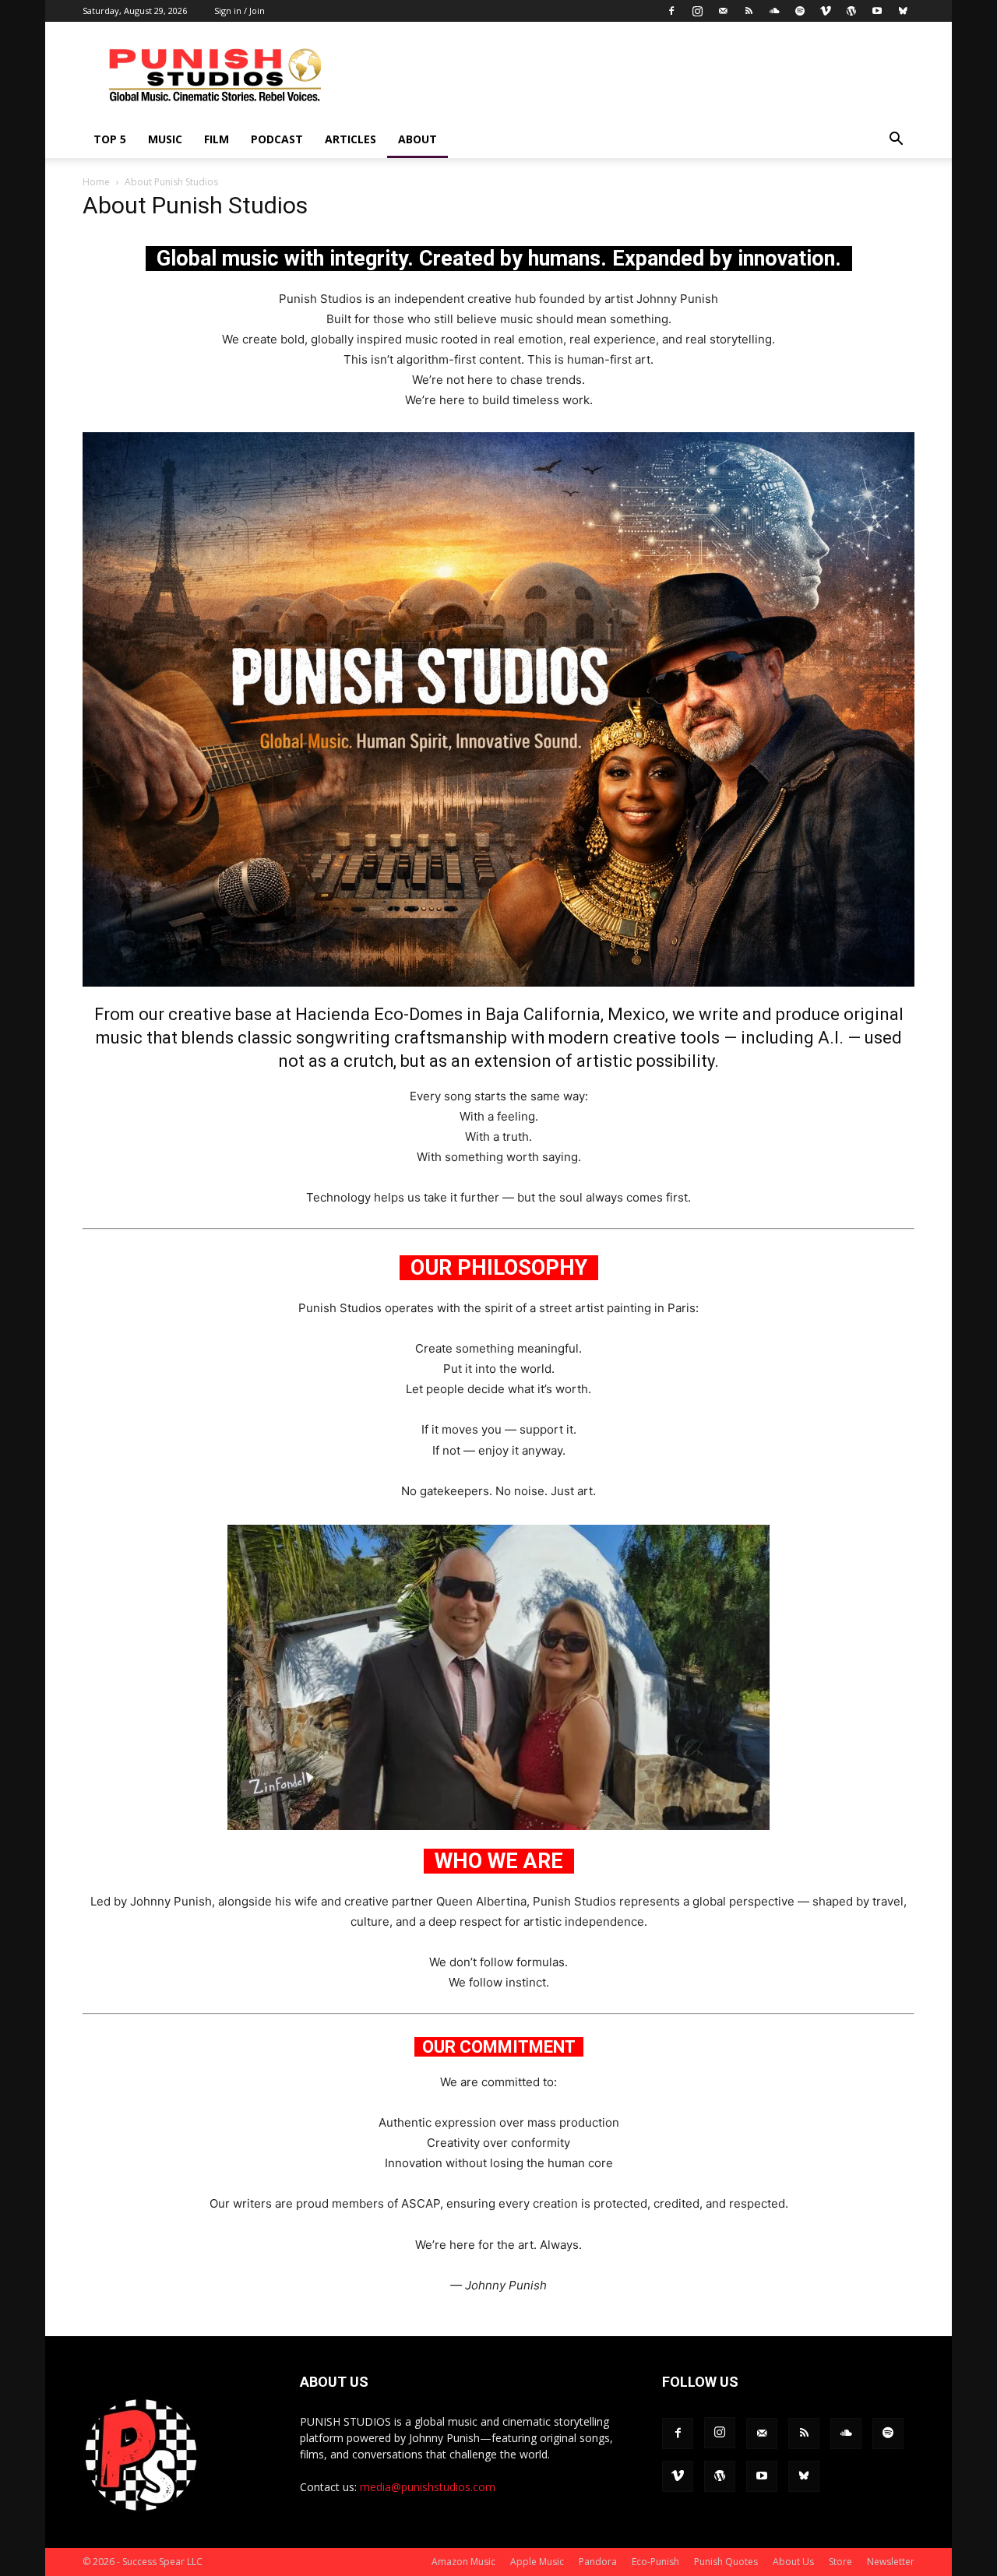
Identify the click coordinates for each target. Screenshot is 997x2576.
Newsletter (891, 2562)
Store (840, 2562)
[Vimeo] (826, 11)
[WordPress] (851, 11)
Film (217, 139)
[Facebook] (671, 11)
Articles (351, 139)
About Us (793, 2562)
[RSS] (749, 11)
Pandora (598, 2562)
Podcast (277, 139)
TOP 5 (110, 139)
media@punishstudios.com (428, 2487)
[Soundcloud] (774, 11)
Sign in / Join (240, 11)
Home (96, 182)
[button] (896, 141)
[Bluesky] (903, 11)
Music (165, 139)
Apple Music (537, 2562)
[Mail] (723, 11)
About (417, 139)
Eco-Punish (655, 2562)
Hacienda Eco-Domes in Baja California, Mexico (480, 1014)
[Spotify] (800, 11)
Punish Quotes (726, 2562)
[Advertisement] (631, 79)
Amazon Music (463, 2562)
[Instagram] (697, 11)
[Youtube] (877, 11)
